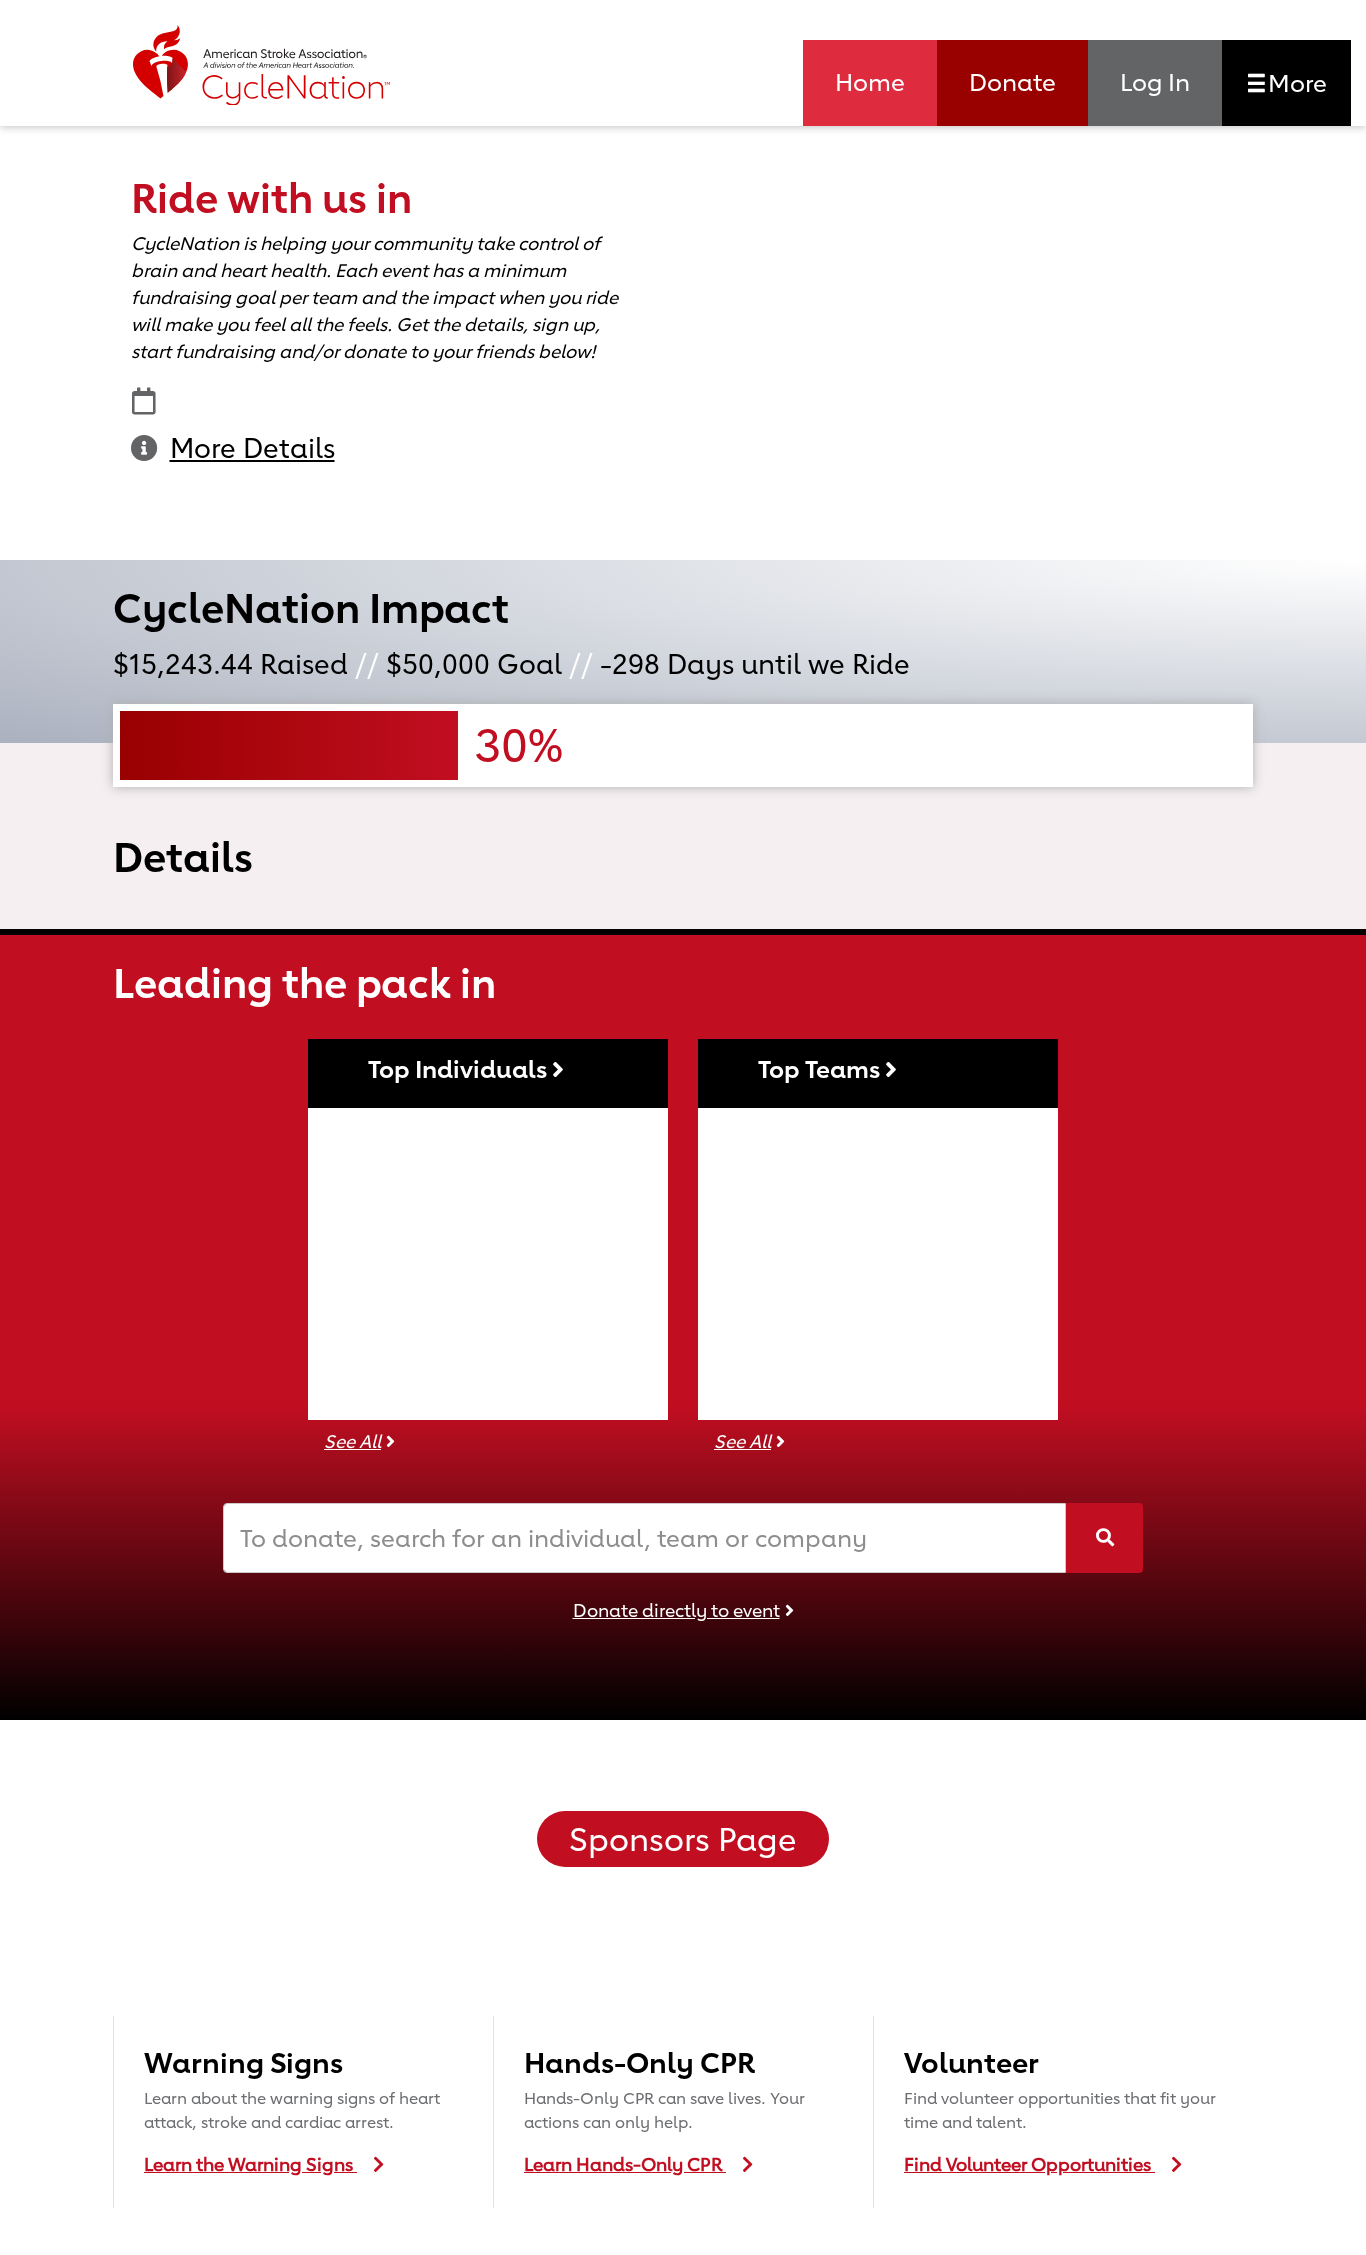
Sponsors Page (683, 1839)
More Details (252, 448)
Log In (1155, 82)
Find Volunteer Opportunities (1029, 2164)
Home (870, 82)
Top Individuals (460, 1069)
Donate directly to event (676, 1610)
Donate (1012, 82)
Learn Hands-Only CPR (625, 2164)
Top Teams (821, 1069)
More (1294, 83)
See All (352, 1441)
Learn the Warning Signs (250, 2164)
